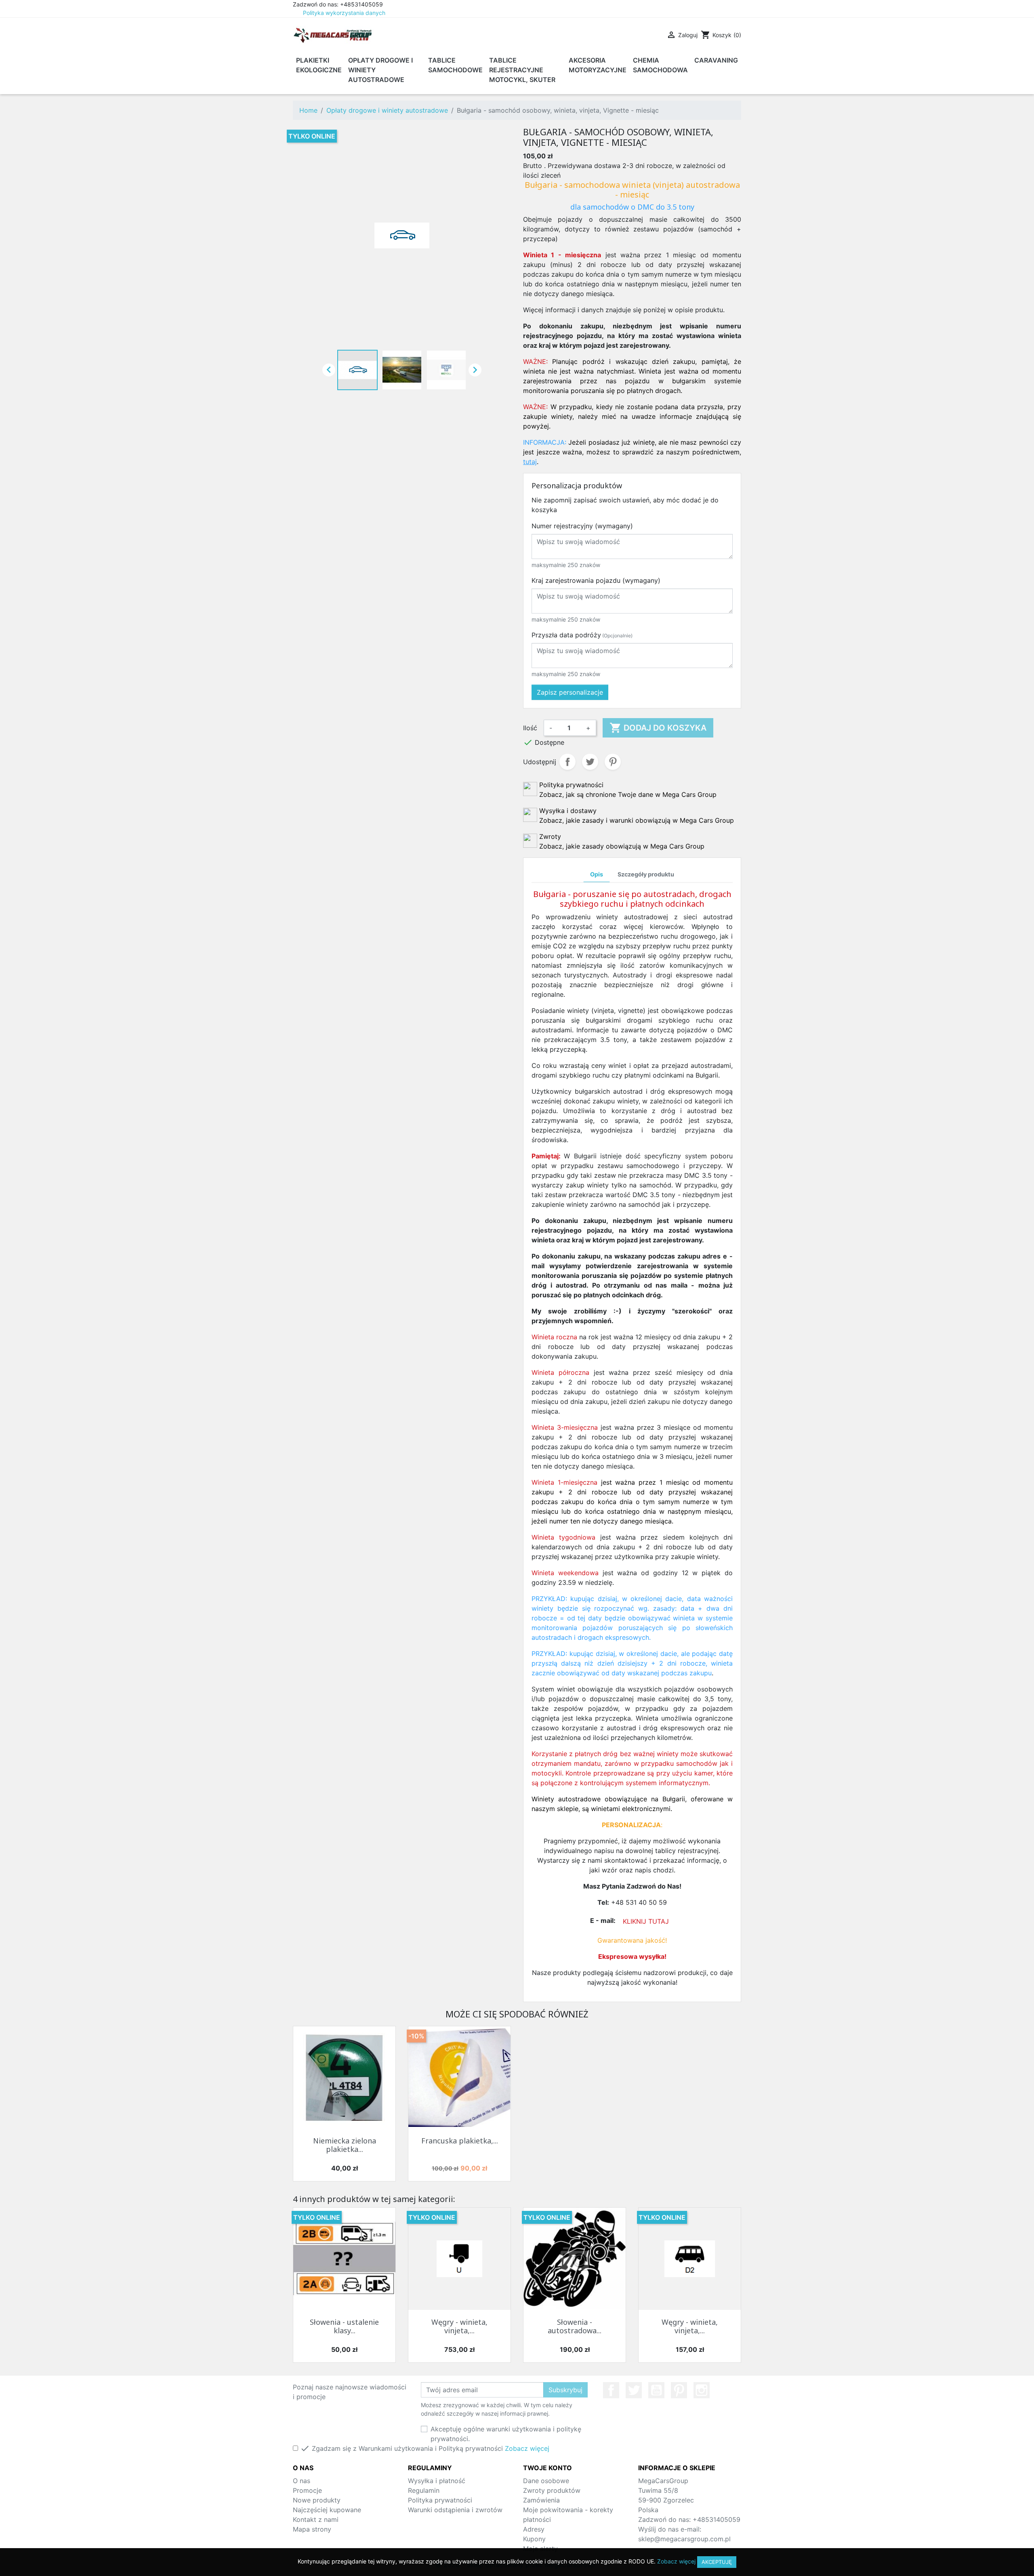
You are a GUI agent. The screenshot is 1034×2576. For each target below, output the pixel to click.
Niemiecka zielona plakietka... (345, 2145)
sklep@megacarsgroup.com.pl (684, 2539)
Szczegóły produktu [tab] (646, 874)
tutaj (530, 462)
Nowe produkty (317, 2500)
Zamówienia (541, 2500)
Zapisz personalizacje (570, 692)
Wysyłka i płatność (437, 2481)
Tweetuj (590, 762)
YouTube (656, 2390)
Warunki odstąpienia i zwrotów (455, 2510)
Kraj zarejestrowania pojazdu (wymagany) (596, 580)
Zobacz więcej (527, 2448)
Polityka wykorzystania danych (344, 13)
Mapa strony (312, 2529)
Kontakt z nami (316, 2519)
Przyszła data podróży (582, 635)
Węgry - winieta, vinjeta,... (459, 2326)
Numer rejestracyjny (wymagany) (582, 526)
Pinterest (613, 762)
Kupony (534, 2539)
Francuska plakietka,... (460, 2141)
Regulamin (424, 2490)
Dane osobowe (546, 2481)
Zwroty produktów (552, 2490)
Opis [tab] (597, 874)
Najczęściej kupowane (327, 2510)
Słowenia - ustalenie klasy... (344, 2326)
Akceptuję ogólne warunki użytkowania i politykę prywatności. (506, 2434)
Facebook (611, 2390)
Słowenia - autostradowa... (575, 2326)
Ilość (530, 728)
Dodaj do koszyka (658, 728)
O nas (302, 2481)
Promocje (307, 2490)
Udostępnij (567, 762)
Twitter (634, 2390)
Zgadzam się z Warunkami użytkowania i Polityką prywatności (425, 2448)
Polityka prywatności (440, 2500)
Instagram (702, 2390)
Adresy (534, 2529)
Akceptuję (717, 2562)
